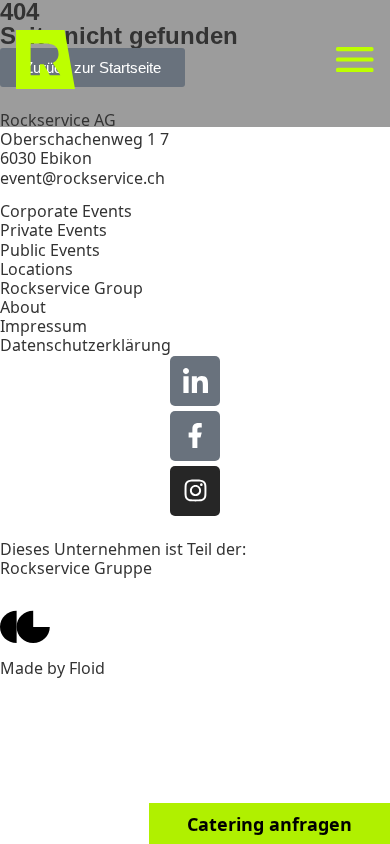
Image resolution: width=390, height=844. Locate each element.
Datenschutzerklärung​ (85, 345)
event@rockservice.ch (82, 178)
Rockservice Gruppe (76, 568)
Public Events (50, 250)
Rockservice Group (71, 288)
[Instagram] (195, 491)
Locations (36, 269)
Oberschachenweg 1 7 (84, 139)
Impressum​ (43, 326)
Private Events (53, 230)
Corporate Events (66, 211)
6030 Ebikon (46, 158)
